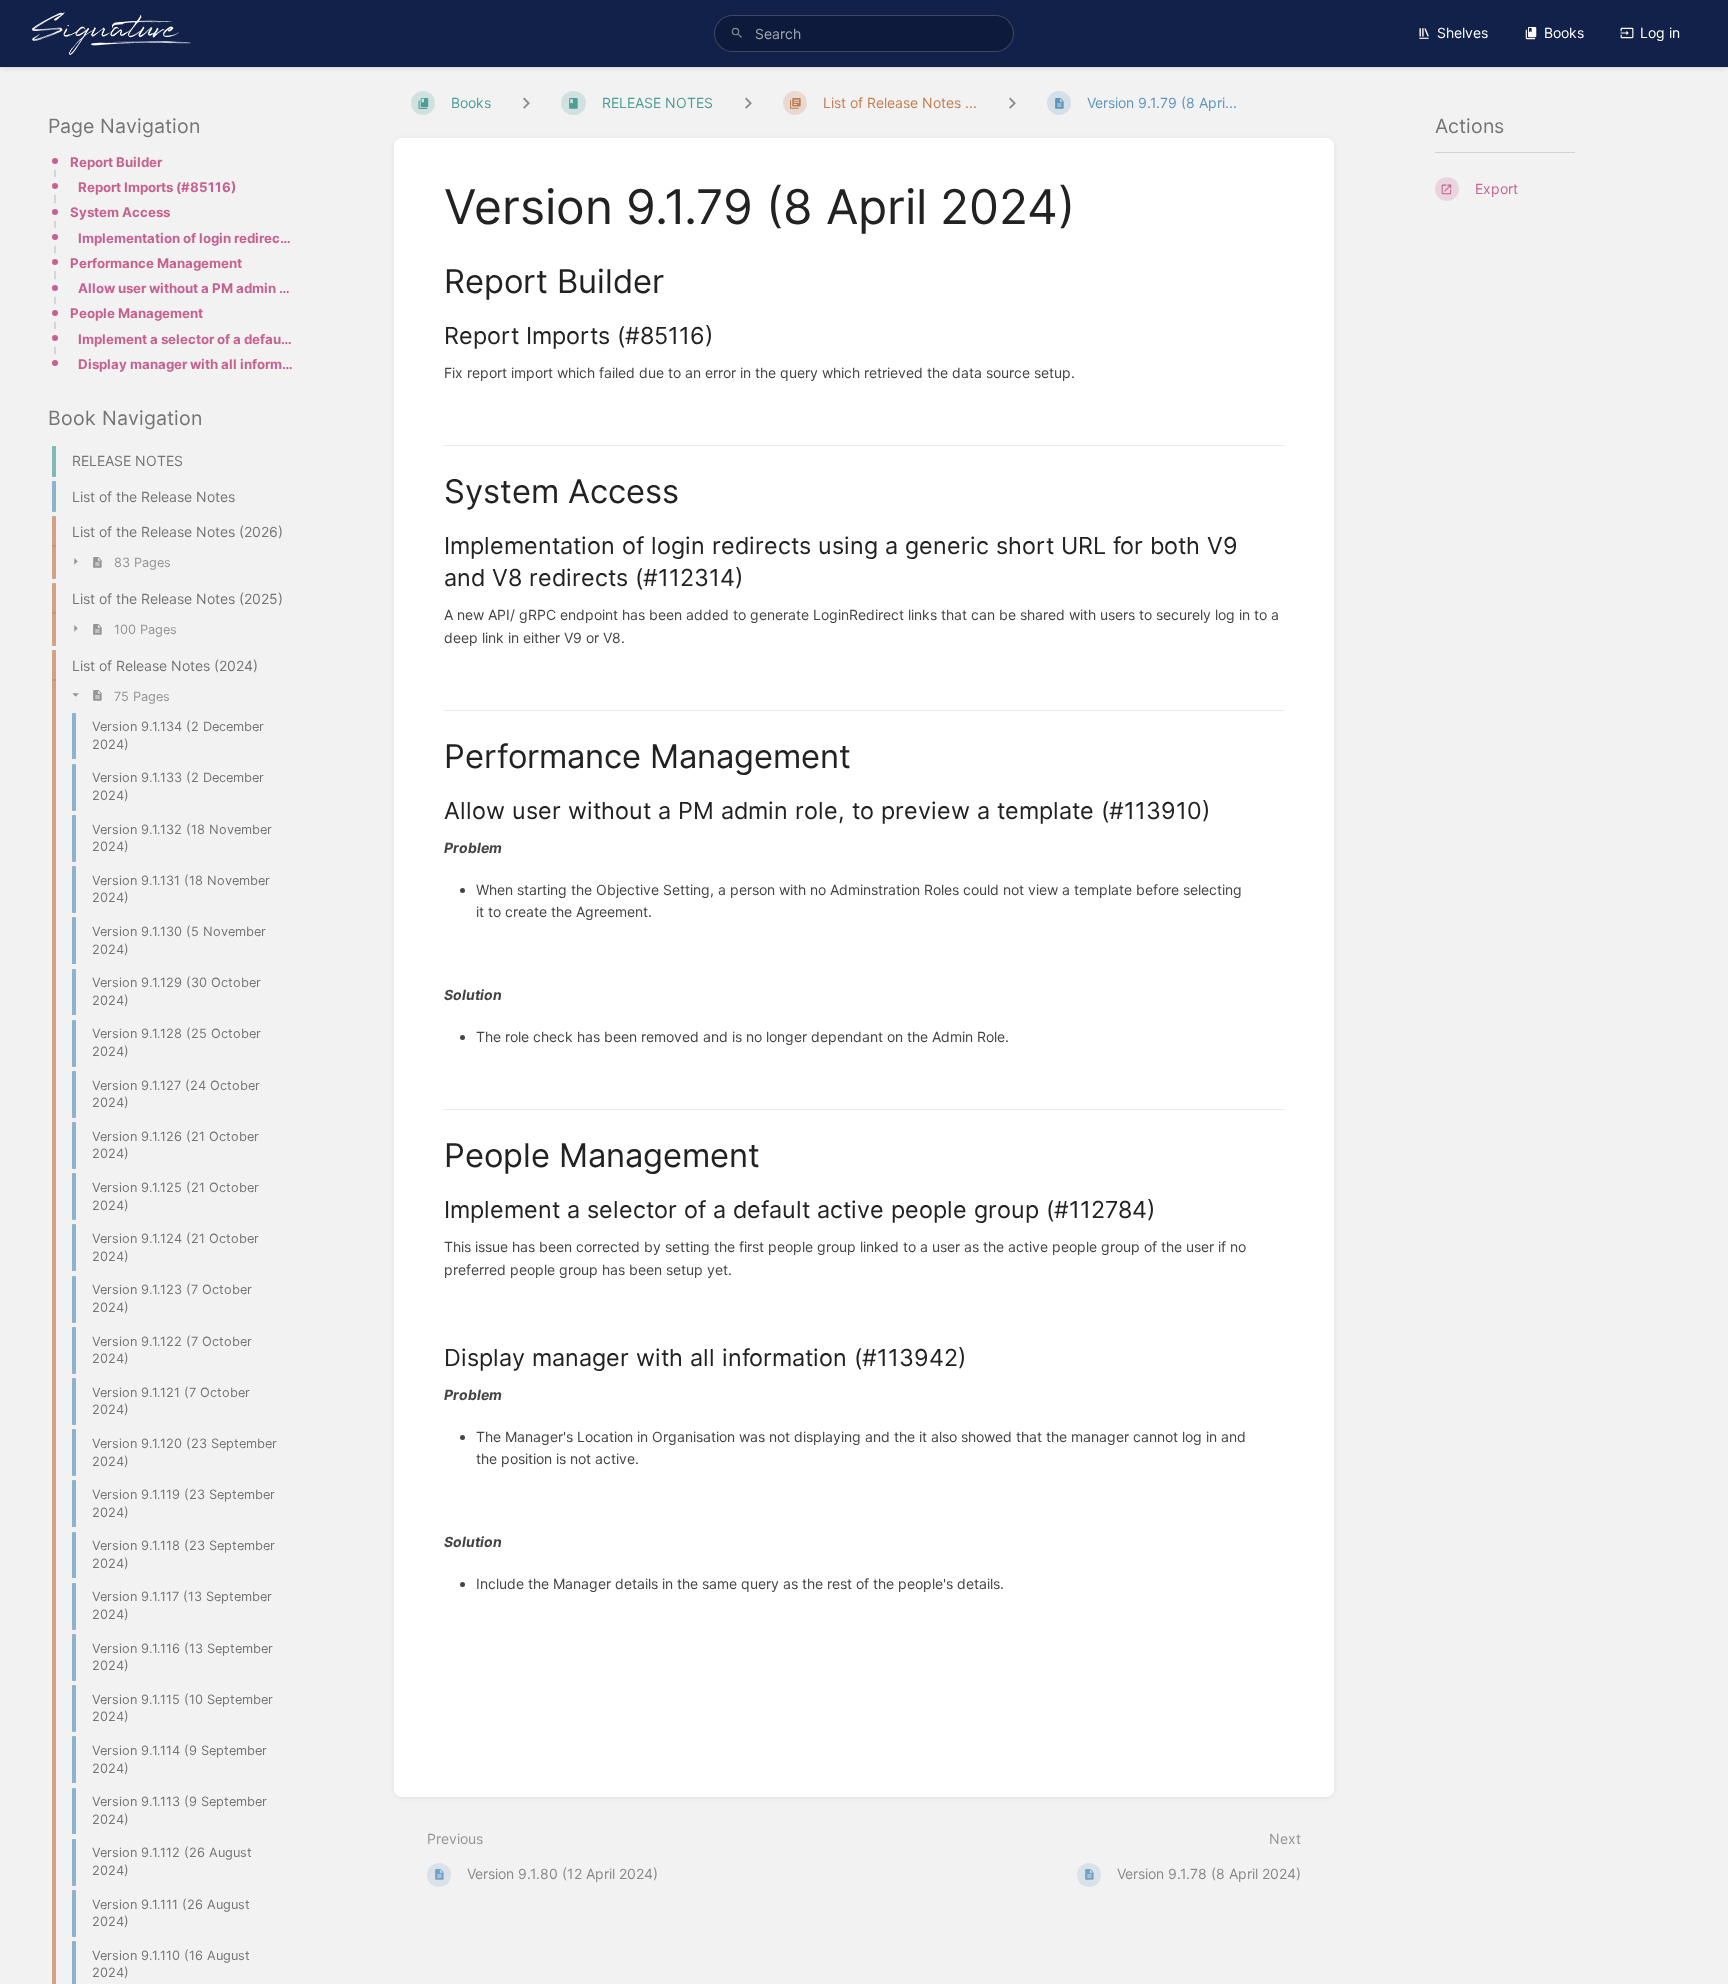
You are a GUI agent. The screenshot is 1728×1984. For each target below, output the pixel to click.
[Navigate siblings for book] (526, 102)
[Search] (737, 33)
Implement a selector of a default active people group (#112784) (185, 339)
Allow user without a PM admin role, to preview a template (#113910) (185, 288)
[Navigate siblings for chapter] (748, 102)
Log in (1660, 32)
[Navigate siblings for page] (1012, 102)
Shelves (1462, 32)
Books (1564, 32)
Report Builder (116, 162)
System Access (120, 212)
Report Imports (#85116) (157, 187)
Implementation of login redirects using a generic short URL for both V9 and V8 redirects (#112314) (185, 238)
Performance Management (156, 263)
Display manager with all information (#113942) (185, 364)
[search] (864, 33)
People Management (136, 313)
